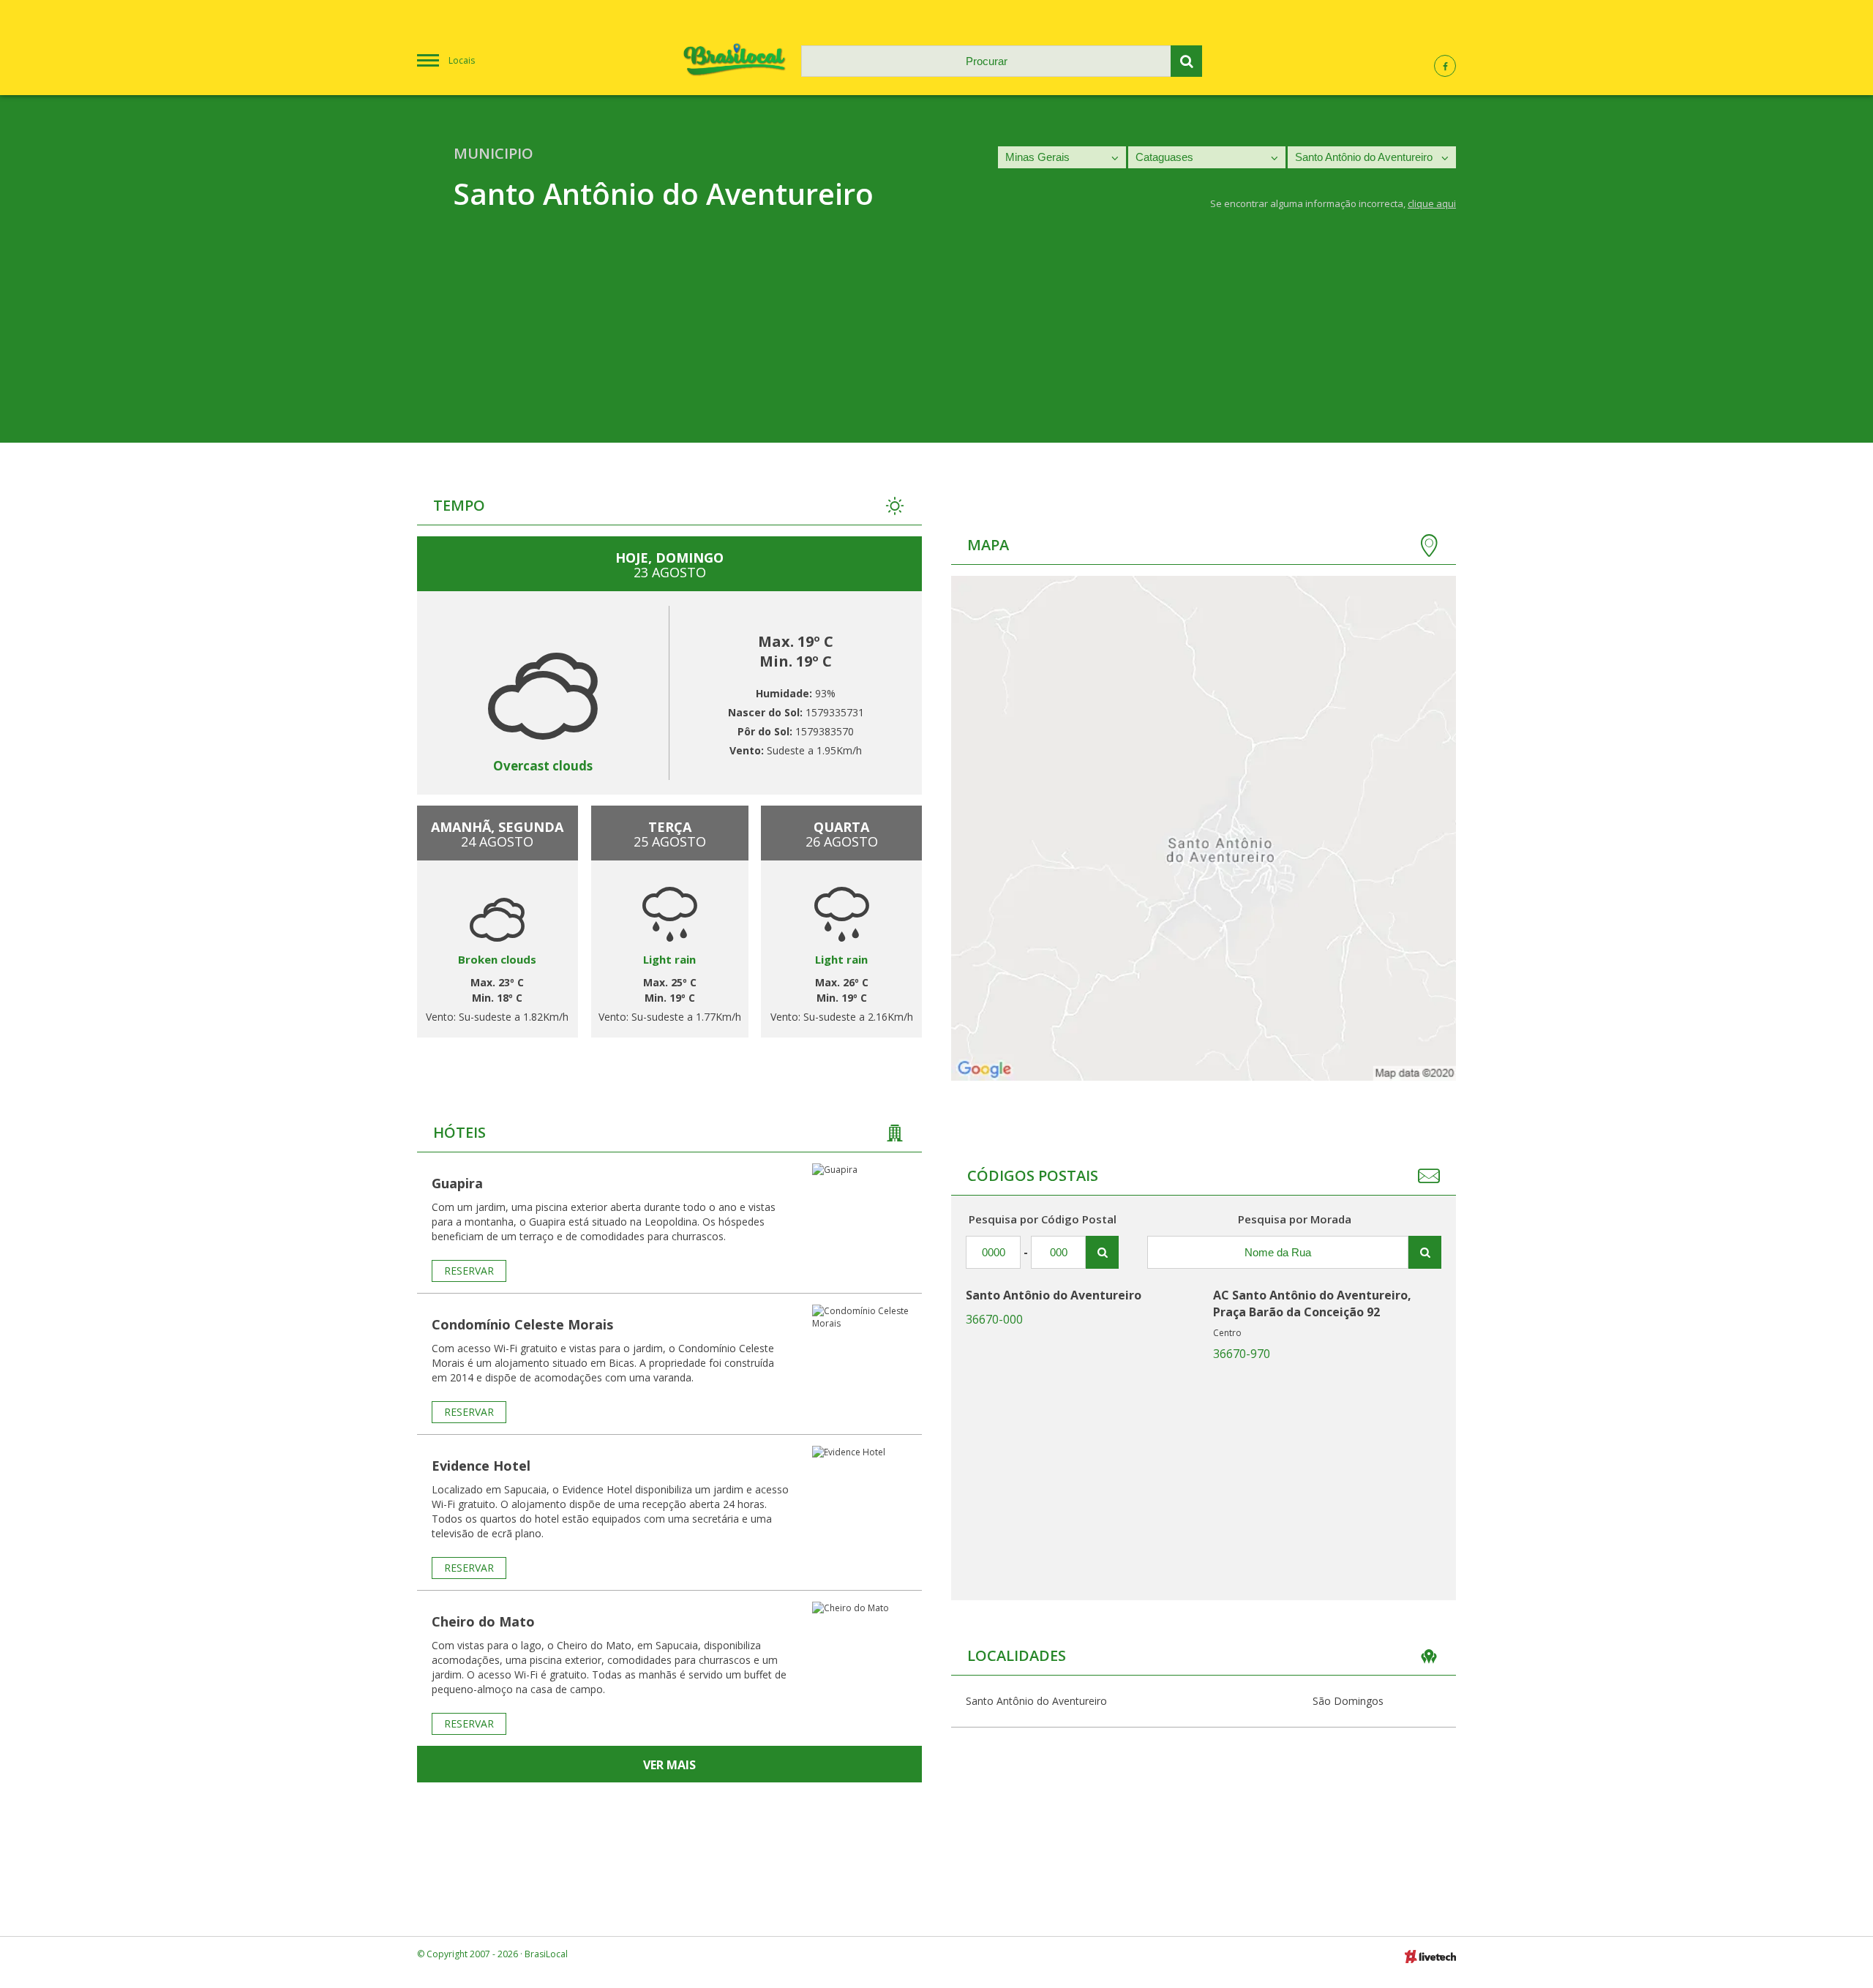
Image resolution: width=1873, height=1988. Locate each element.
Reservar (469, 1271)
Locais (462, 60)
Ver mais (669, 1765)
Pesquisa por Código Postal (1043, 1219)
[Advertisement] (936, 340)
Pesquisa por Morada (1295, 1219)
